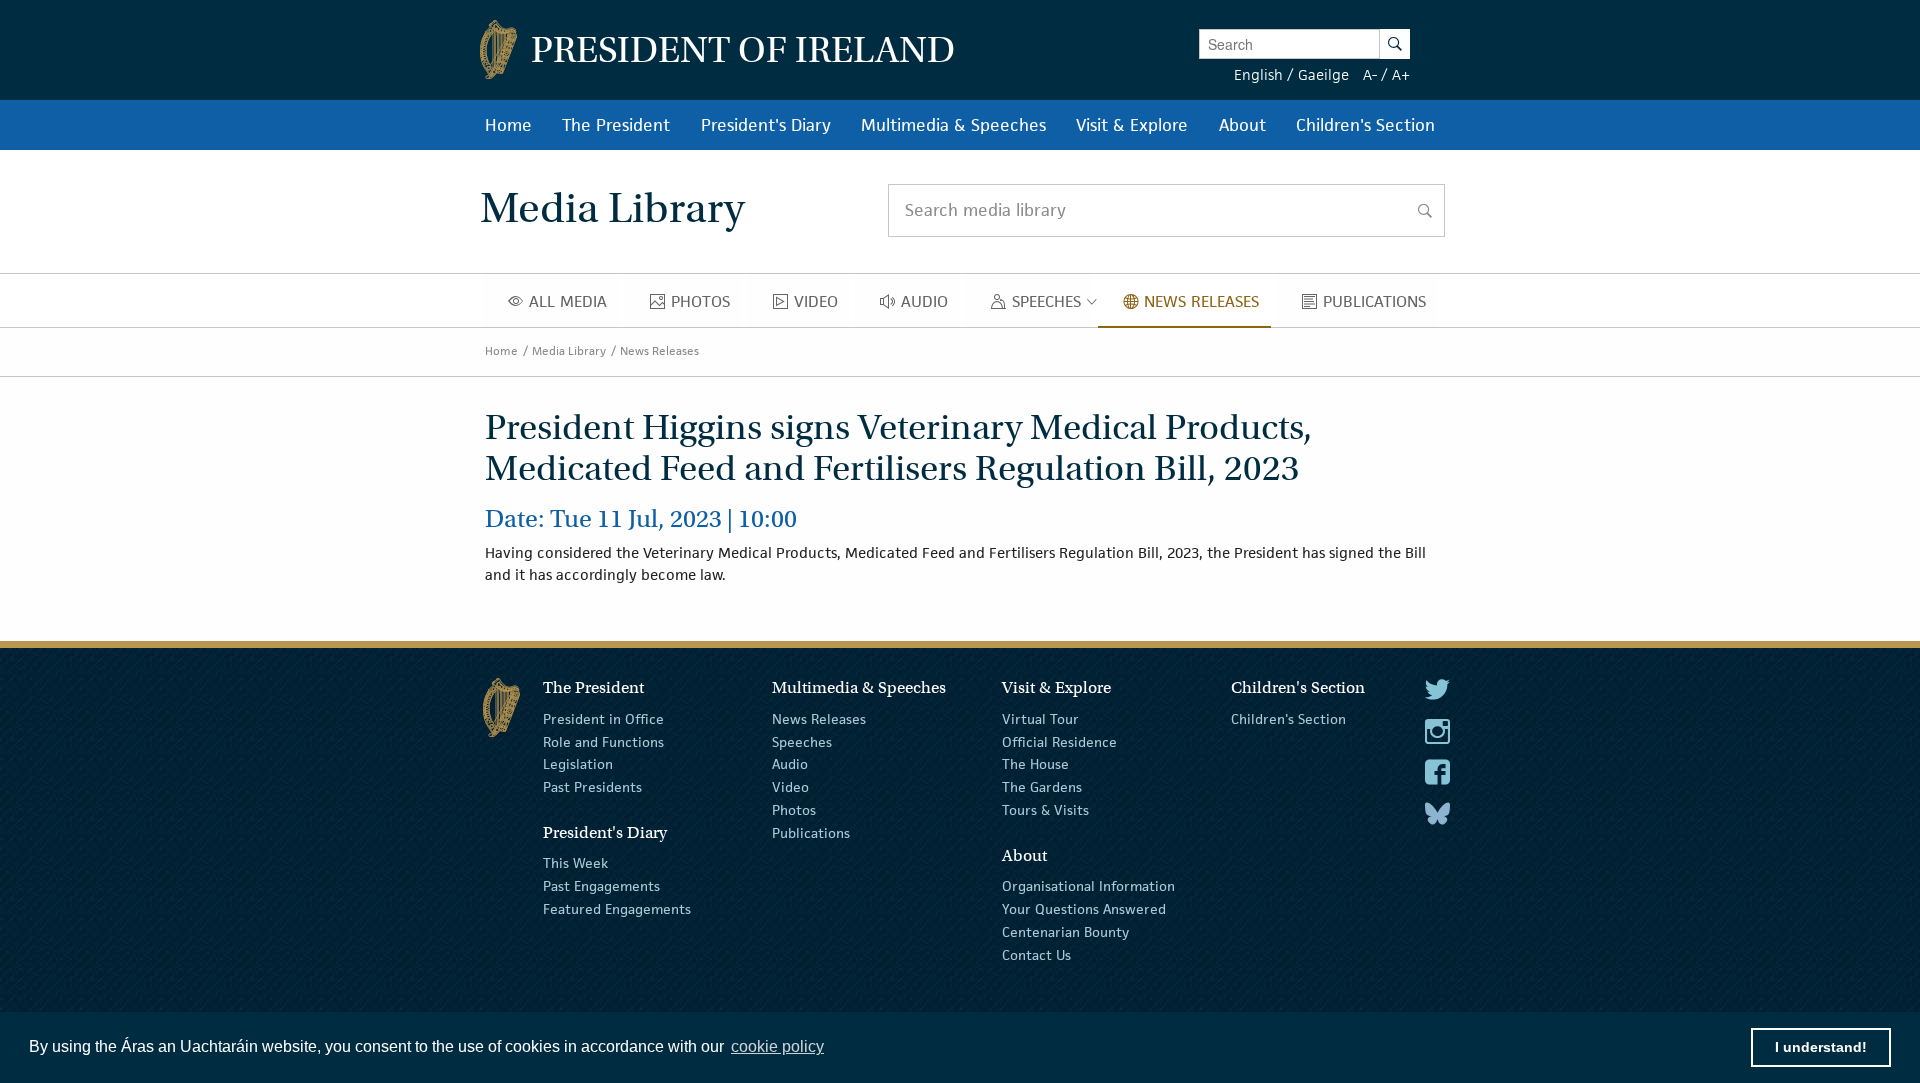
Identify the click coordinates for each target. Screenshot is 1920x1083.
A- (1370, 74)
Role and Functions (603, 741)
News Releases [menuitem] (1207, 306)
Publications (811, 833)
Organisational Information (1088, 886)
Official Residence (1059, 741)
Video (790, 787)
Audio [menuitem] (930, 306)
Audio (790, 764)
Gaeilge (1323, 74)
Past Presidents (592, 787)
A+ (1401, 74)
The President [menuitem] (616, 125)
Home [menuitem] (508, 125)
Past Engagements (601, 886)
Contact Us (1036, 954)
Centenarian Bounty (1065, 932)
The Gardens (1042, 787)
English (1258, 74)
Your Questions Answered (1084, 909)
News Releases (659, 350)
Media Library (569, 350)
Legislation (578, 764)
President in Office (603, 719)
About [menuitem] (1242, 125)
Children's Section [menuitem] (1365, 125)
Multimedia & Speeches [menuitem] (953, 125)
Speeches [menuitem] (1050, 306)
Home (501, 350)
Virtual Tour (1040, 719)
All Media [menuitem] (573, 306)
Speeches (802, 741)
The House (1035, 764)
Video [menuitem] (821, 306)
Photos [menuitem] (706, 306)
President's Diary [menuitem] (766, 125)
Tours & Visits (1045, 810)
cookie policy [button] (777, 1046)
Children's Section (1288, 719)
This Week (575, 863)
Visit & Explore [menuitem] (1132, 125)
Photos (794, 810)
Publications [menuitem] (1380, 306)
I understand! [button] (1821, 1047)
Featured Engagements (617, 909)
